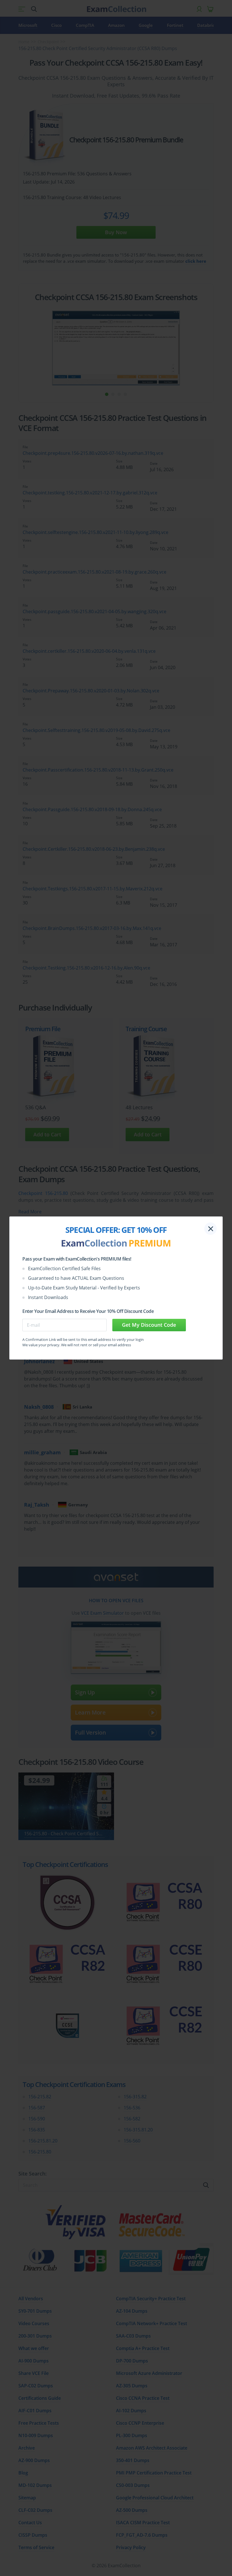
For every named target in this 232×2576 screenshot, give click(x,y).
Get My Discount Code (149, 1325)
